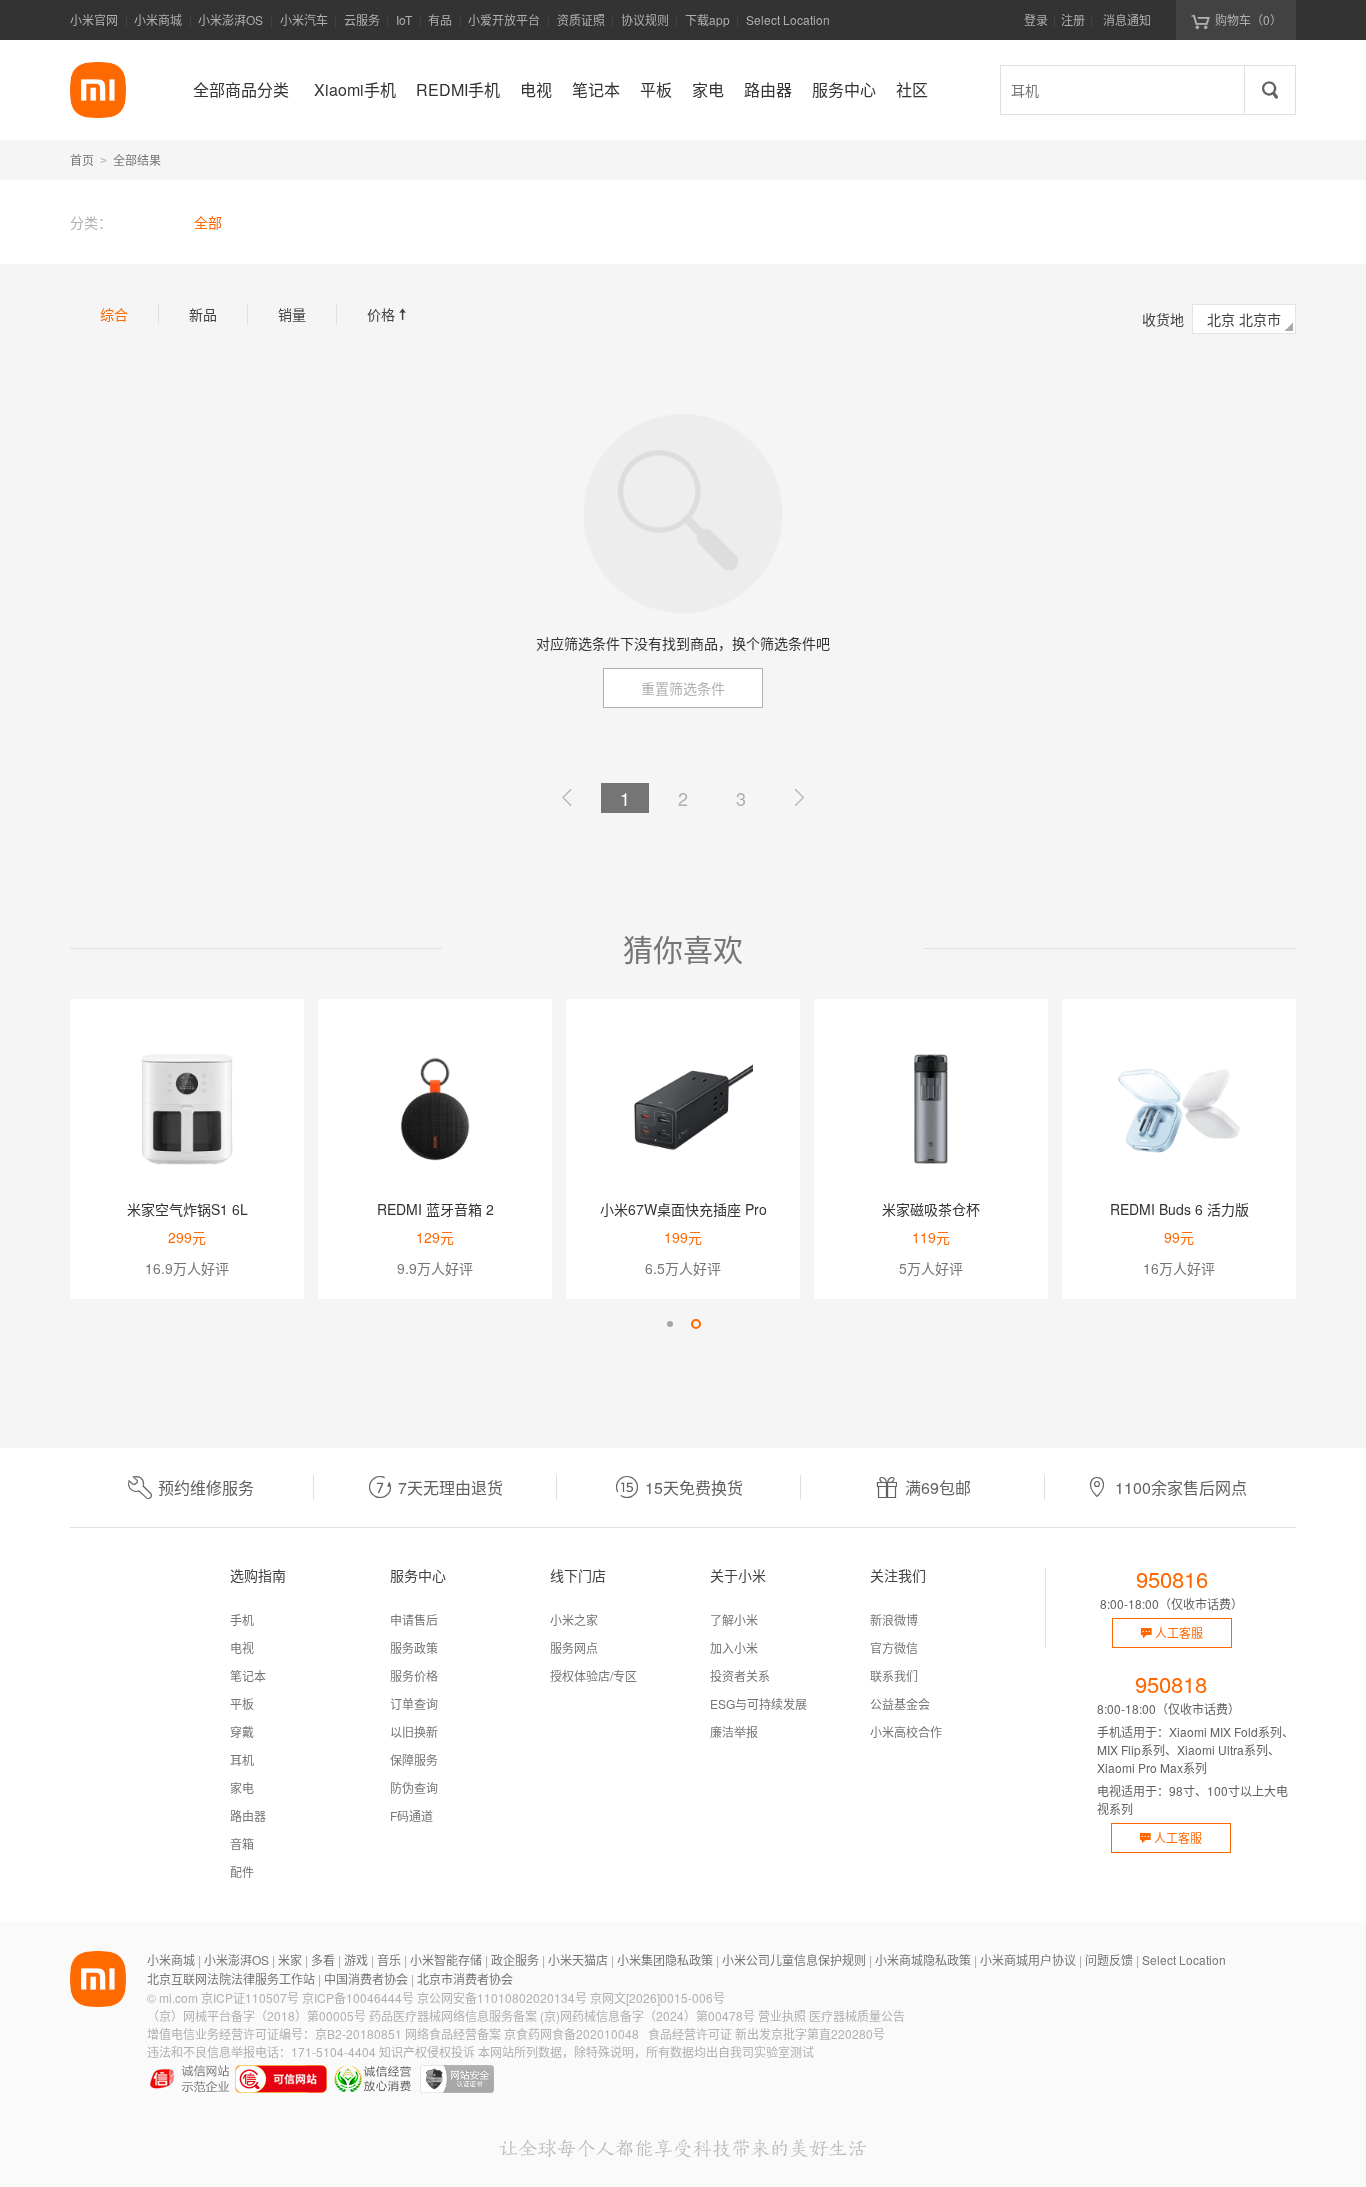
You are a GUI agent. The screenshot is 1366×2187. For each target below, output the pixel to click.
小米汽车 (304, 19)
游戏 (356, 1959)
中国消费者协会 (366, 1978)
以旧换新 (414, 1731)
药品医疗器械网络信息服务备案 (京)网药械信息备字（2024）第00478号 (562, 2015)
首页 (82, 159)
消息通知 (1127, 19)
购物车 (1248, 19)
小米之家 (574, 1619)
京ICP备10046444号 (358, 1997)
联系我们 (894, 1675)
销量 (292, 314)
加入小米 (734, 1647)
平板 (242, 1703)
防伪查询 (414, 1787)
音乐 (389, 1959)
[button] (670, 1324)
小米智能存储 (446, 1959)
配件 (242, 1871)
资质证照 (581, 19)
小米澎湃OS (230, 19)
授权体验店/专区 (593, 1675)
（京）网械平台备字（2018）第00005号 (256, 2015)
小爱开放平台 (504, 19)
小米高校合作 (906, 1731)
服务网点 (574, 1647)
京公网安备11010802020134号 (502, 1997)
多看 (323, 1959)
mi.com (178, 1997)
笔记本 (248, 1675)
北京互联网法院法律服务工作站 (231, 1978)
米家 (290, 1959)
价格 (389, 314)
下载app (707, 25)
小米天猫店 (578, 1959)
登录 (1036, 19)
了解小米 (734, 1619)
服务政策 (414, 1647)
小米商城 (158, 19)
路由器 (248, 1815)
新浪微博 (894, 1619)
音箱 (242, 1843)
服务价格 (414, 1675)
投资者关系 (740, 1675)
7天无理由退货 (450, 1487)
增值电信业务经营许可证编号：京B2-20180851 (274, 2033)
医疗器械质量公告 (857, 2015)
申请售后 (414, 1619)
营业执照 (782, 2015)
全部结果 (137, 159)
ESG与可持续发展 (758, 1703)
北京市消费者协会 (465, 1978)
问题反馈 (1109, 1959)
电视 (242, 1647)
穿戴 (242, 1731)
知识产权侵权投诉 (427, 2051)
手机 (242, 1619)
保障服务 (414, 1759)
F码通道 (411, 1815)
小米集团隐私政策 (665, 1959)
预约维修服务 (206, 1487)
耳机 (242, 1759)
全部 (208, 222)
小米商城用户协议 (1028, 1959)
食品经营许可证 (690, 2033)
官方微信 (894, 1647)
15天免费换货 (694, 1487)
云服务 (362, 19)
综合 (114, 314)
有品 (440, 19)
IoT (404, 19)
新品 (203, 314)
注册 (1073, 19)
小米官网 (94, 19)
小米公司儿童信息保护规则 (794, 1959)
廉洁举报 (734, 1731)
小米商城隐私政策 (923, 1959)
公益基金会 (900, 1703)
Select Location (788, 19)
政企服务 (515, 1959)
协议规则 (645, 19)
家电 (242, 1787)
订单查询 (414, 1703)
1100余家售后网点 (1181, 1487)
